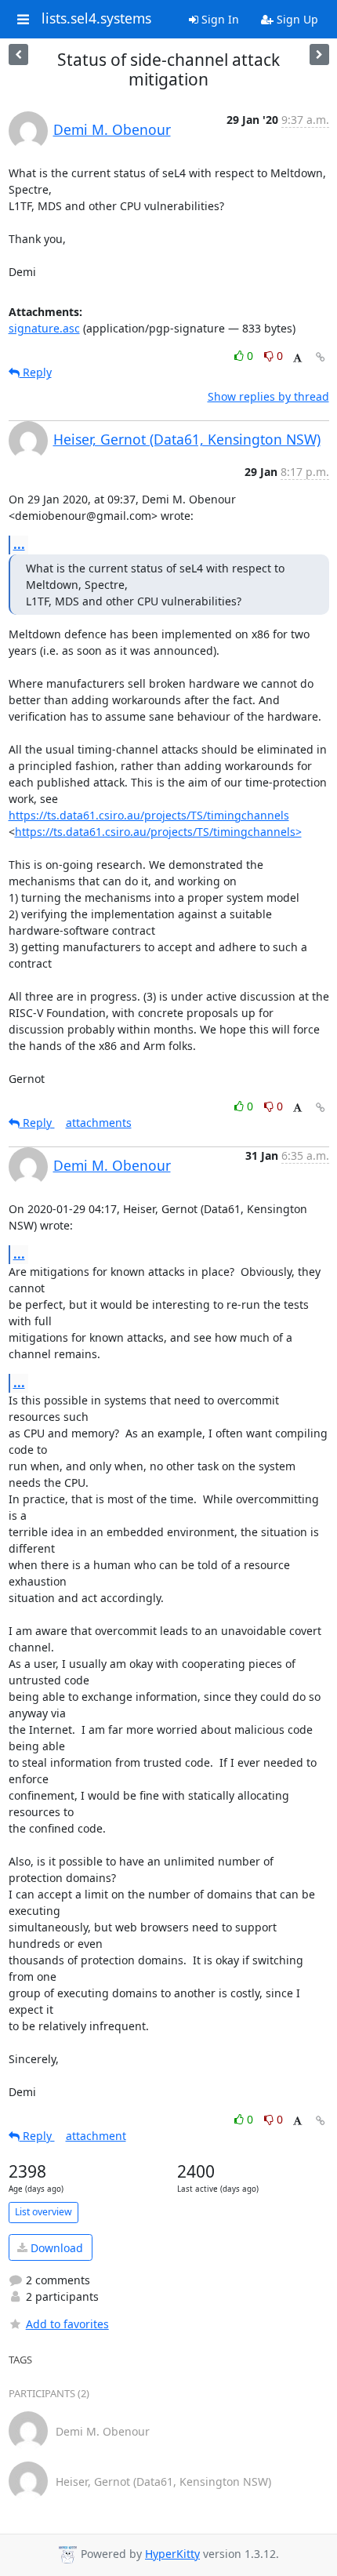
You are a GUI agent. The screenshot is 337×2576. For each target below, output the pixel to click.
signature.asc (44, 328)
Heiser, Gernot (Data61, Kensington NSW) (187, 439)
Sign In (219, 19)
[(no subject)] (319, 54)
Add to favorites (67, 2324)
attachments (99, 1123)
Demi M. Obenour (112, 129)
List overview (43, 2212)
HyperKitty (172, 2554)
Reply (36, 372)
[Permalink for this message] (321, 357)
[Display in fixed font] (297, 358)
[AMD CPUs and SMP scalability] (18, 54)
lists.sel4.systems (96, 19)
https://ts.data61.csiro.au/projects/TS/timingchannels (149, 815)
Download (55, 2248)
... (19, 544)
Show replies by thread (268, 396)
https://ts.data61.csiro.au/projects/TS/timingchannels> (158, 832)
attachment (96, 2136)
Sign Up (296, 19)
